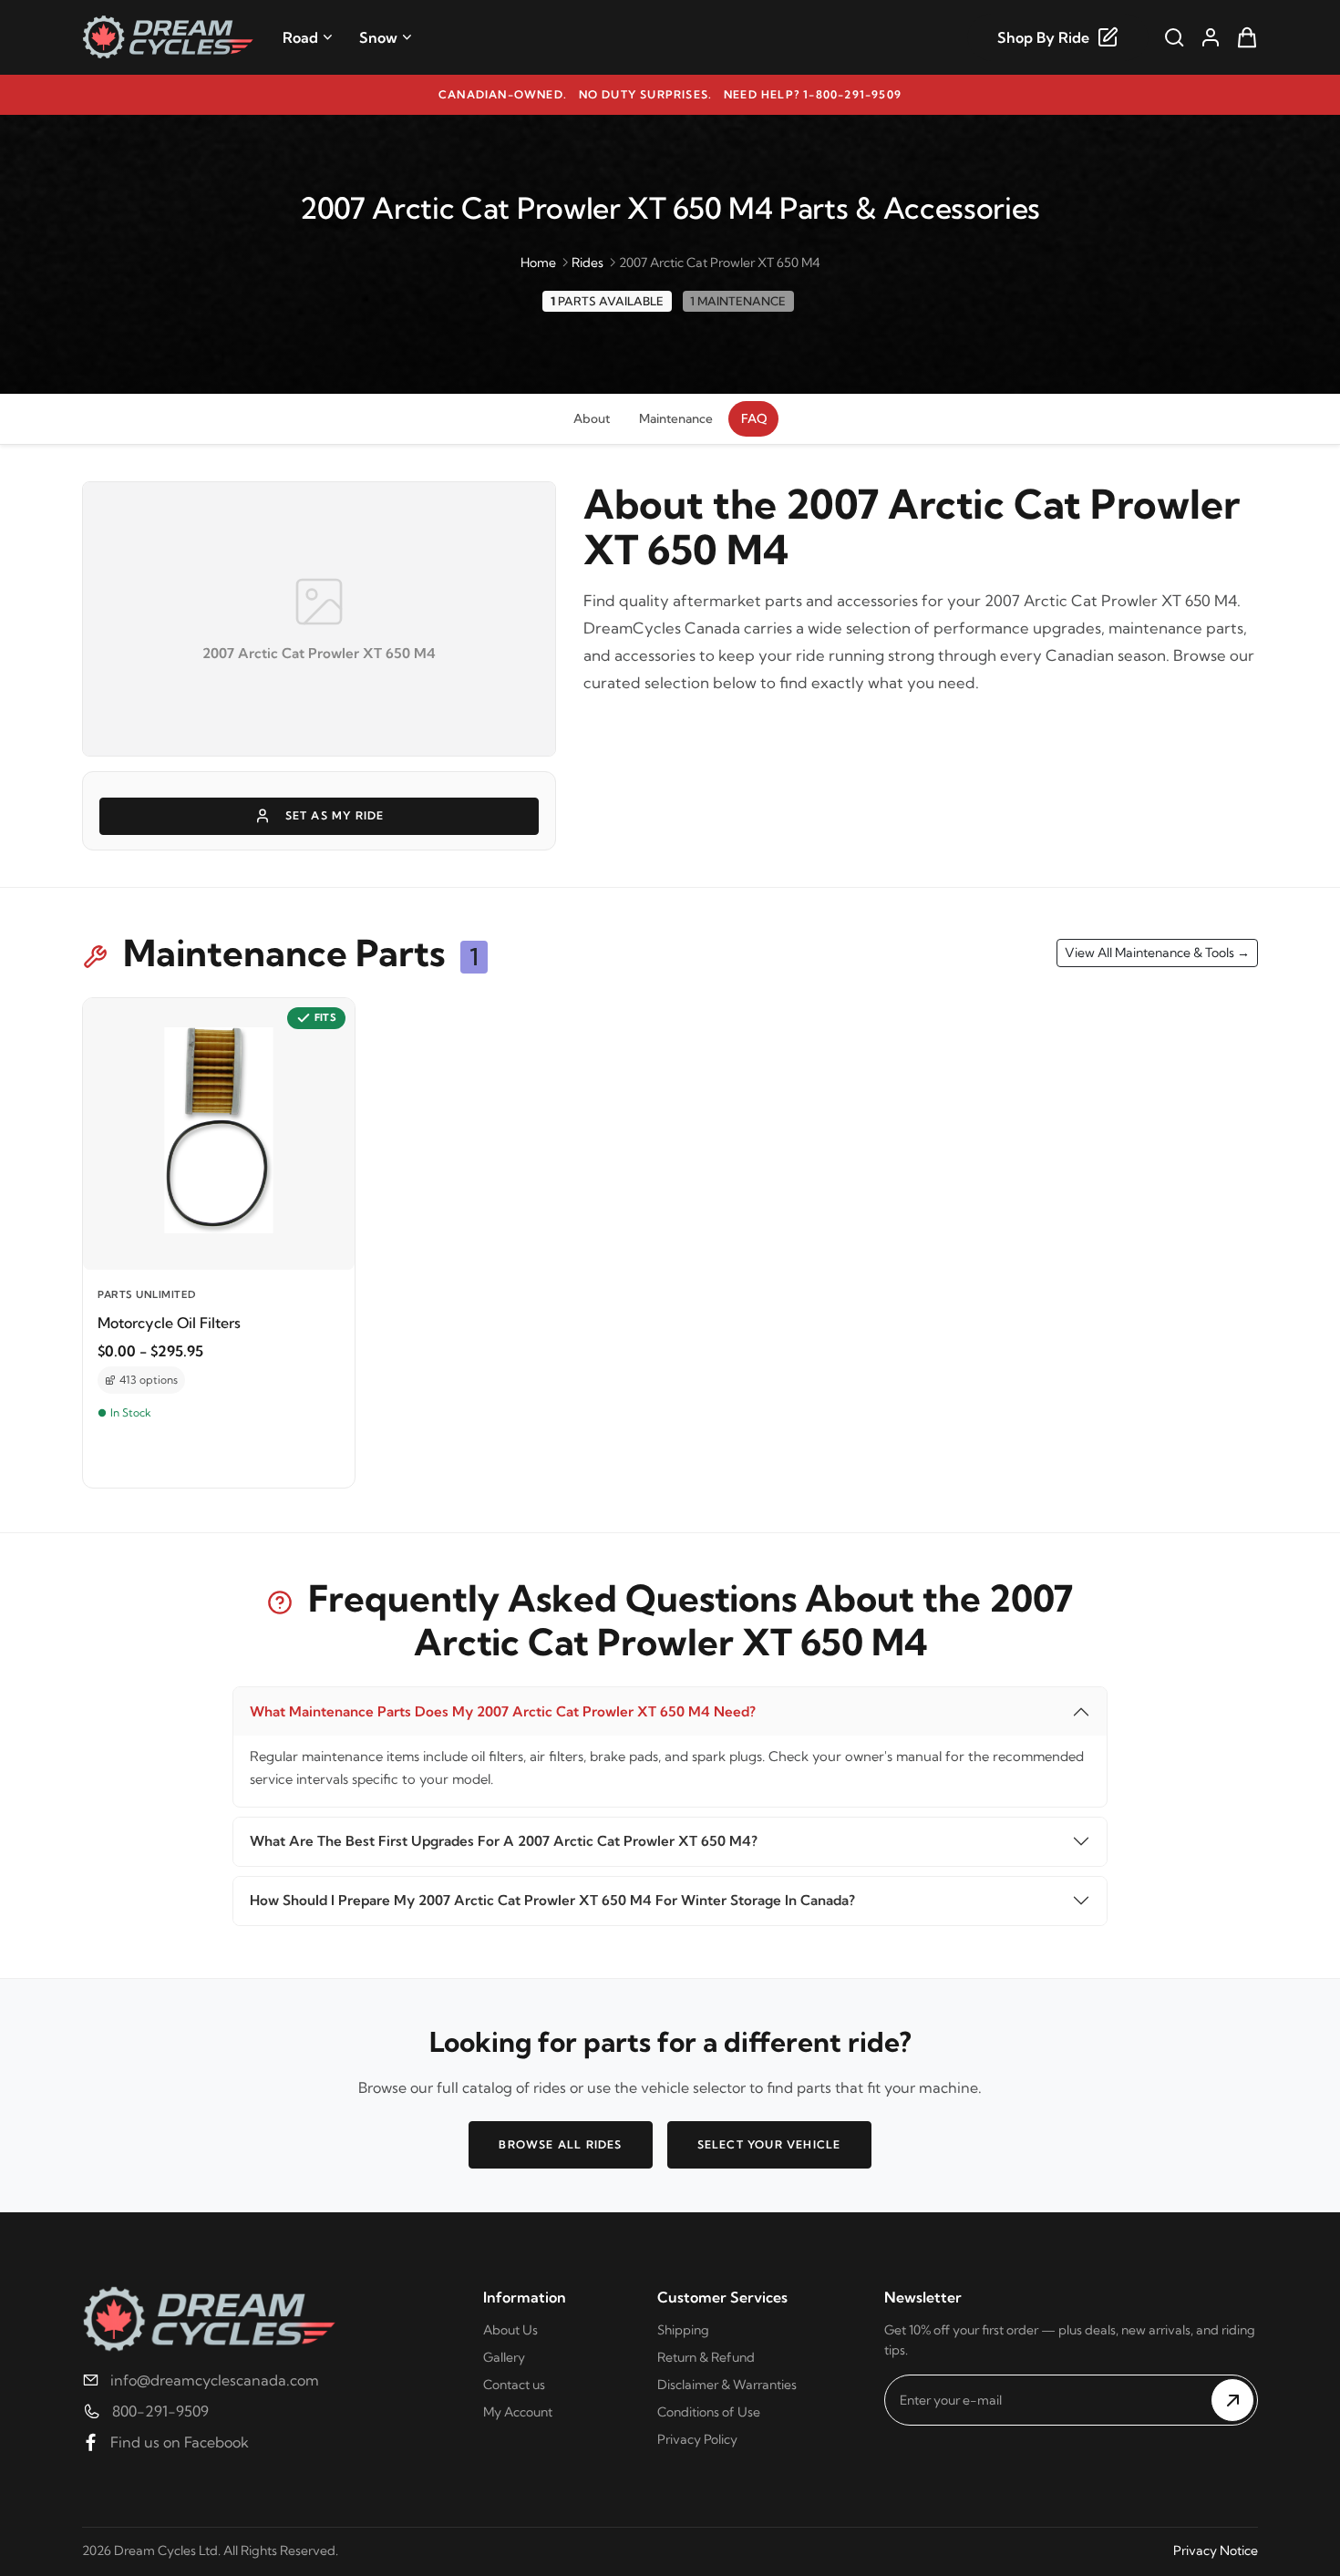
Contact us (514, 2385)
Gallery (504, 2357)
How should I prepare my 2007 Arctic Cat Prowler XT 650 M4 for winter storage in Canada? (552, 1900)
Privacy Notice (1216, 2550)
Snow (378, 37)
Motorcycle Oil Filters (169, 1323)
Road (300, 37)
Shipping (683, 2330)
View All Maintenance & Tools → (1157, 953)
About (592, 418)
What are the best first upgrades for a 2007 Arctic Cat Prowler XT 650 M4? (504, 1841)
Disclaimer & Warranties (727, 2385)
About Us (510, 2330)
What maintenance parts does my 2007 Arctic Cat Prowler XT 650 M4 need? (503, 1711)
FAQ (754, 418)
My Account (518, 2412)
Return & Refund (706, 2357)
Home (538, 263)
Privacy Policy (697, 2439)
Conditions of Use (709, 2412)
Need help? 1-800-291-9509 (813, 94)
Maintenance (676, 418)
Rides (588, 263)
